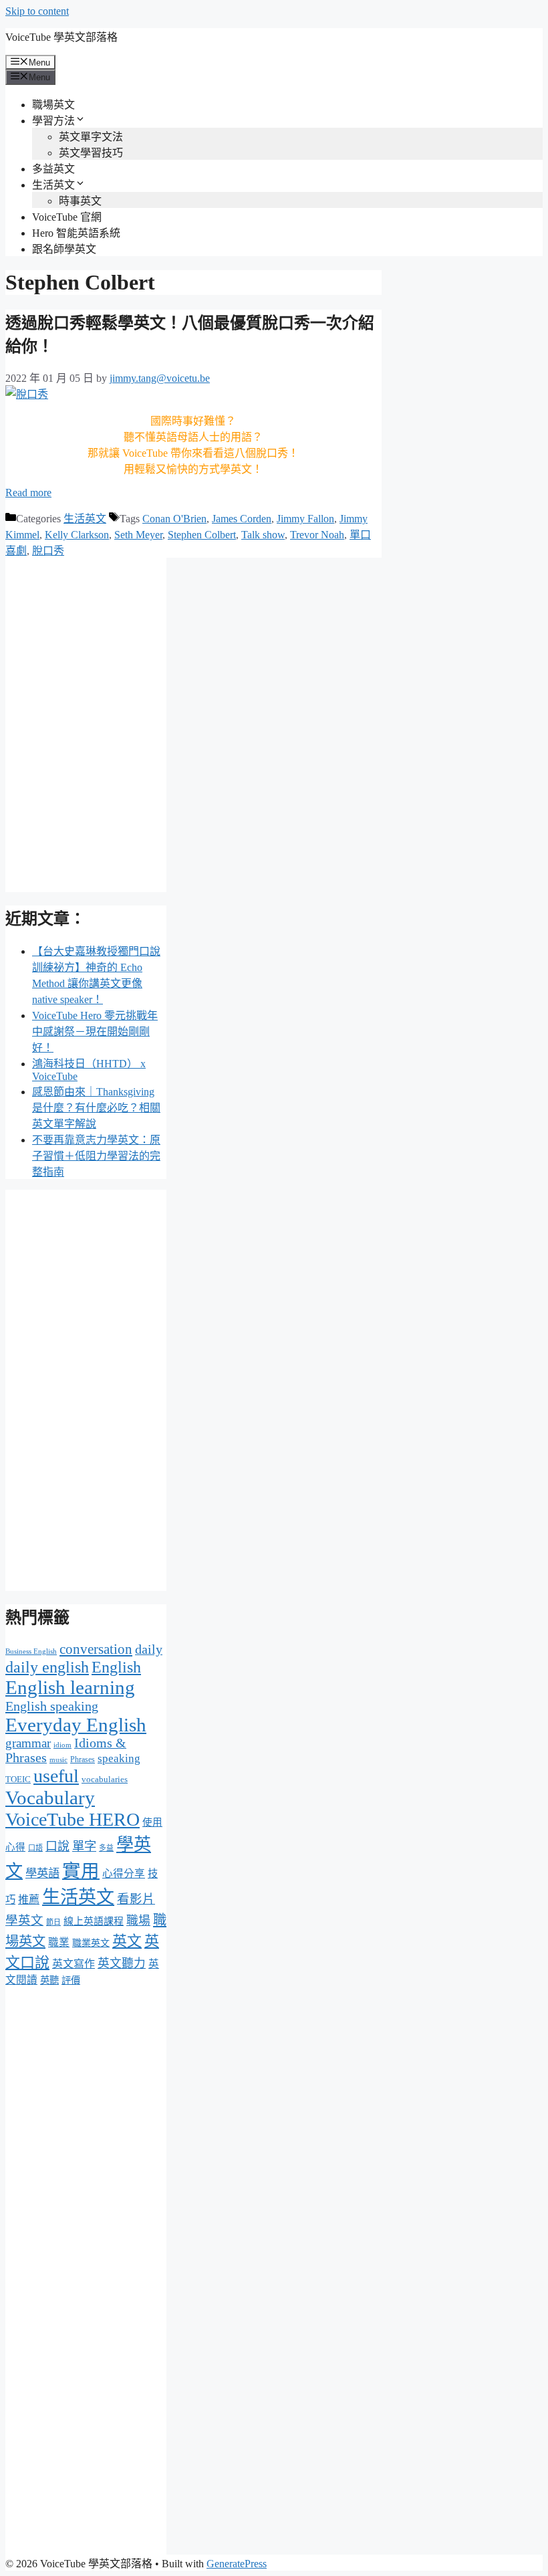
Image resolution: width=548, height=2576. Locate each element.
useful (56, 1776)
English (116, 1667)
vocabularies (105, 1779)
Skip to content (37, 11)
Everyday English (76, 1725)
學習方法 (53, 121)
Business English (31, 1651)
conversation (96, 1649)
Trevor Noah (317, 535)
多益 (106, 1848)
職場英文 (53, 105)
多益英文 (53, 169)
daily (149, 1649)
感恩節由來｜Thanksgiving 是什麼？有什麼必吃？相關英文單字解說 (96, 1108)
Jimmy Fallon (305, 519)
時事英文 (80, 201)
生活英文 (53, 185)
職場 (138, 1921)
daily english (47, 1667)
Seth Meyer (138, 535)
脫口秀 (48, 551)
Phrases (83, 1759)
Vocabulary (50, 1798)
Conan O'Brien (174, 519)
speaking (119, 1758)
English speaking (52, 1706)
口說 (57, 1846)
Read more (28, 493)
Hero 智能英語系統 (76, 233)
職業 (59, 1942)
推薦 (29, 1900)
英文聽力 (122, 1963)
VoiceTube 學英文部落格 (61, 37)
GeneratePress (237, 2564)
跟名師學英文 (64, 249)
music (58, 1760)
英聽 (49, 1980)
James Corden (242, 519)
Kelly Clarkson (77, 535)
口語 (35, 1848)
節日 (53, 1922)
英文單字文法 (91, 137)
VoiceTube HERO (73, 1819)
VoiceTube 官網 (67, 217)
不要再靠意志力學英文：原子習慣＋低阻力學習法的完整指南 (96, 1156)
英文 (127, 1941)
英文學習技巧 (91, 153)
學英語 (42, 1873)
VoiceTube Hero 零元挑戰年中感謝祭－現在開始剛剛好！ (95, 1032)
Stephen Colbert (202, 535)
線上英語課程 (94, 1921)
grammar (28, 1743)
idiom (62, 1745)
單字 (84, 1846)
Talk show (263, 535)
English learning (70, 1687)
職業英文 (91, 1943)
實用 (81, 1871)
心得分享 (124, 1873)
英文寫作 (74, 1964)
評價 (71, 1980)
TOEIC (18, 1779)
